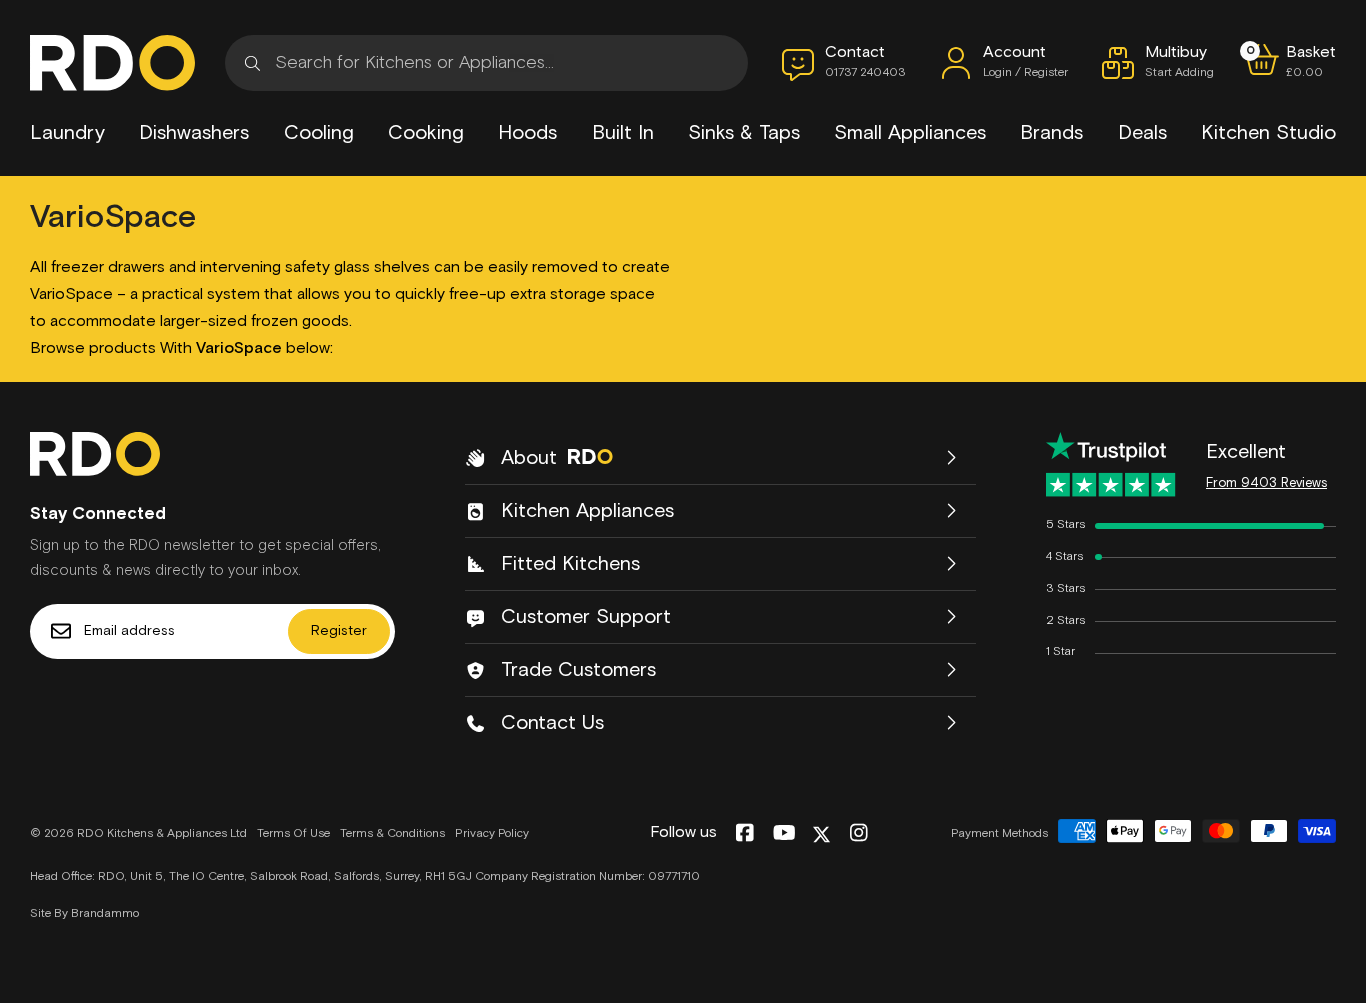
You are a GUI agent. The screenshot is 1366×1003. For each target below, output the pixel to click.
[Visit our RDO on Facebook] (744, 834)
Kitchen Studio (1268, 133)
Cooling (319, 133)
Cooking (426, 133)
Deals (1142, 133)
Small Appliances (910, 133)
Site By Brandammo (84, 914)
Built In (623, 133)
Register (339, 631)
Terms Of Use (293, 834)
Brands (1051, 133)
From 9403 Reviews (1266, 483)
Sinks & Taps (744, 133)
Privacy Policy (492, 834)
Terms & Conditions (392, 834)
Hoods (527, 133)
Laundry (67, 133)
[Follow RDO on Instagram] (858, 834)
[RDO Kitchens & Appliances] (112, 63)
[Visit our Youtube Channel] (784, 834)
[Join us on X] (821, 834)
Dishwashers (194, 133)
